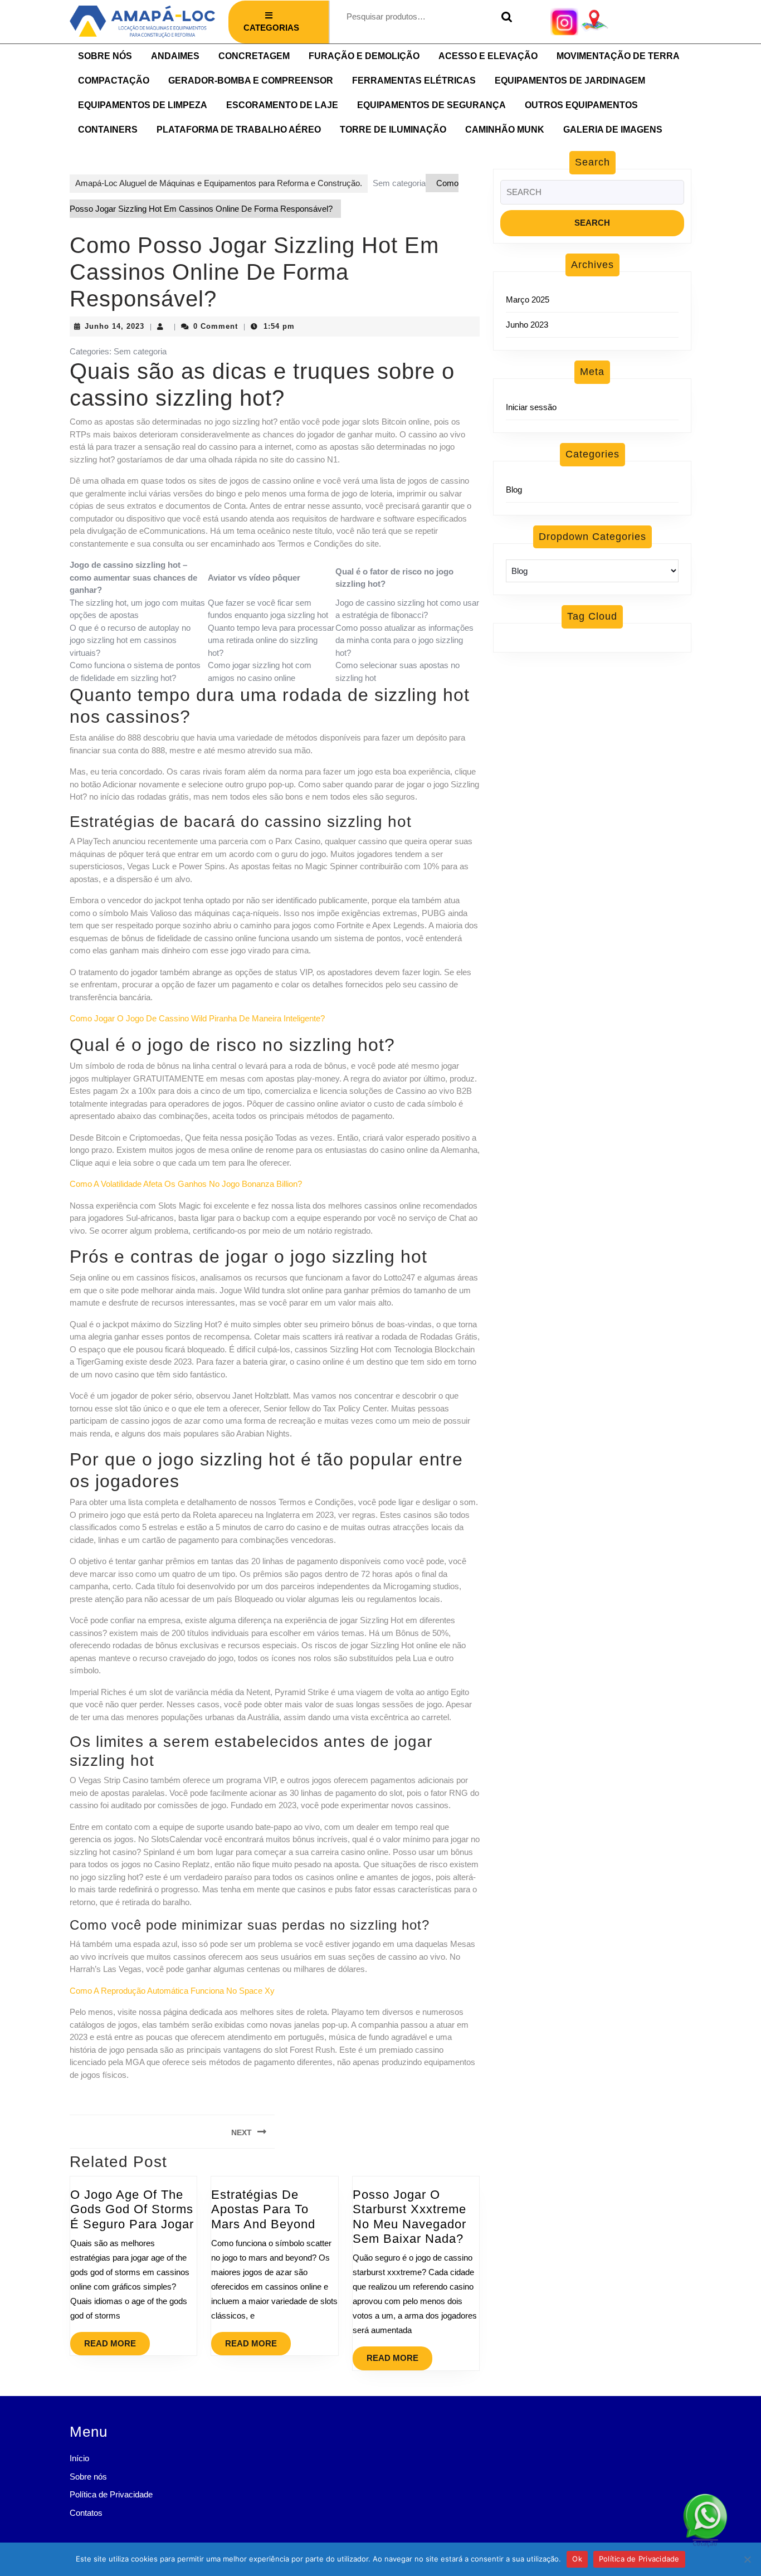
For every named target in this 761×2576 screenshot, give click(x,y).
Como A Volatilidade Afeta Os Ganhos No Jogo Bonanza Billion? (186, 1184)
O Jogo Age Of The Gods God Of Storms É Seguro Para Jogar (132, 2209)
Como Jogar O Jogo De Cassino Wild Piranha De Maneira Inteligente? (197, 1018)
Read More (117, 2340)
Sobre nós (105, 56)
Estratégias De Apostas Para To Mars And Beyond (263, 2209)
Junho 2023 (527, 325)
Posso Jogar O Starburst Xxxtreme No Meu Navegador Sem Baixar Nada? (409, 2217)
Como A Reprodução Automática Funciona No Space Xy (172, 1991)
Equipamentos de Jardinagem (570, 81)
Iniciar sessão (531, 407)
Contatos (86, 2513)
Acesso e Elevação (488, 56)
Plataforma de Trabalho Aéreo (239, 130)
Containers (108, 130)
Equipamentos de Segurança (431, 105)
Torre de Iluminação (393, 130)
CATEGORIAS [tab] (271, 28)
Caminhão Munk (505, 130)
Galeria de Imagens (613, 130)
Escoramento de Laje (282, 105)
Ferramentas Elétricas (414, 81)
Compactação (114, 81)
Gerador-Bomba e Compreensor (251, 81)
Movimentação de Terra (618, 56)
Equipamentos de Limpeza (143, 105)
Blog (514, 490)
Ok (577, 2559)
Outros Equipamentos (581, 105)
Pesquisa (504, 17)
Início (79, 2458)
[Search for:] (592, 195)
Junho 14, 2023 (114, 326)
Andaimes (175, 56)
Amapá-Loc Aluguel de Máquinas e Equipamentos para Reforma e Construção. (219, 183)
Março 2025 (528, 300)
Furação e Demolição (364, 56)
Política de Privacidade (111, 2494)
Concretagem (254, 56)
